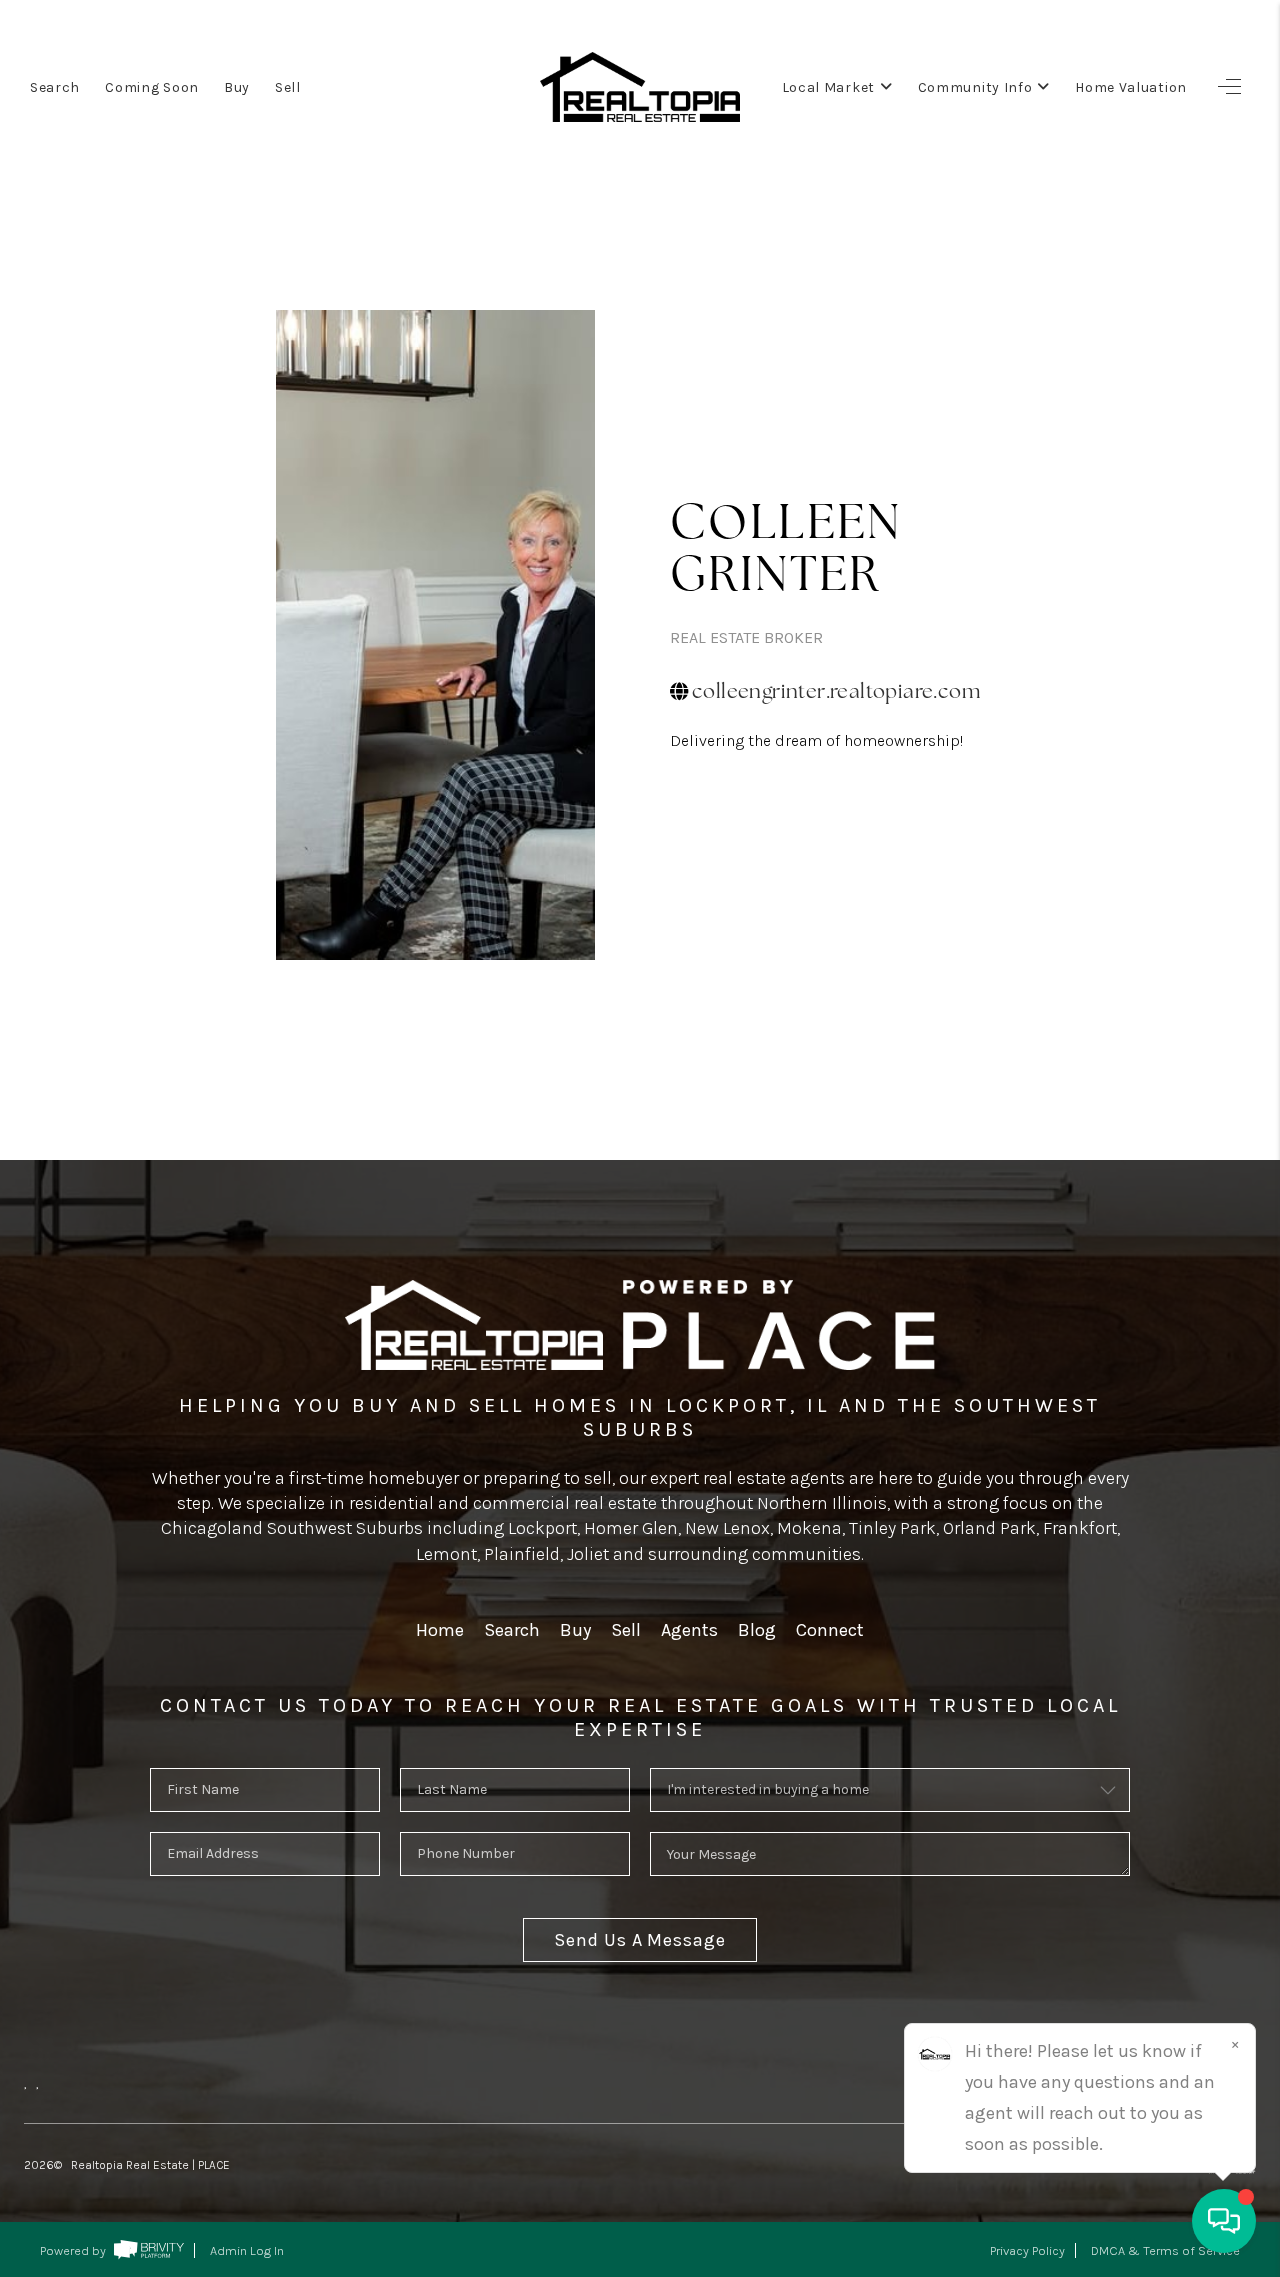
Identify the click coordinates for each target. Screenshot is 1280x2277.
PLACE (214, 2165)
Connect (830, 1630)
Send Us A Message (639, 1940)
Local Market (828, 87)
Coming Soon (152, 87)
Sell (288, 87)
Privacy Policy (1027, 2250)
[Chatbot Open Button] (1224, 2221)
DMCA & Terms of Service (1165, 2250)
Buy (237, 87)
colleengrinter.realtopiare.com (836, 691)
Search (55, 87)
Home (440, 1630)
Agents (689, 1630)
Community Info (975, 87)
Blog (757, 1630)
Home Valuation (1131, 87)
